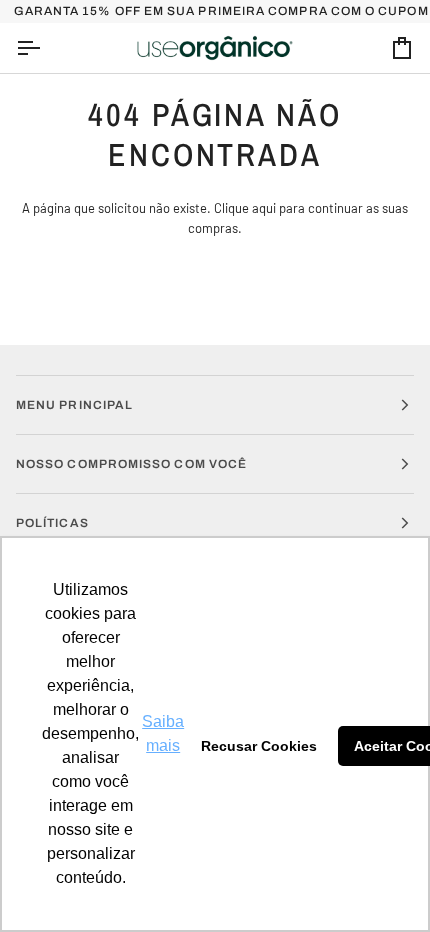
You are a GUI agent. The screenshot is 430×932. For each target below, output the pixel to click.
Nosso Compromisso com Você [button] (131, 464)
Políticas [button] (52, 523)
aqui (264, 208)
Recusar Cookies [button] (259, 746)
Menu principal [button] (74, 405)
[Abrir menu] (46, 48)
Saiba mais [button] (163, 733)
